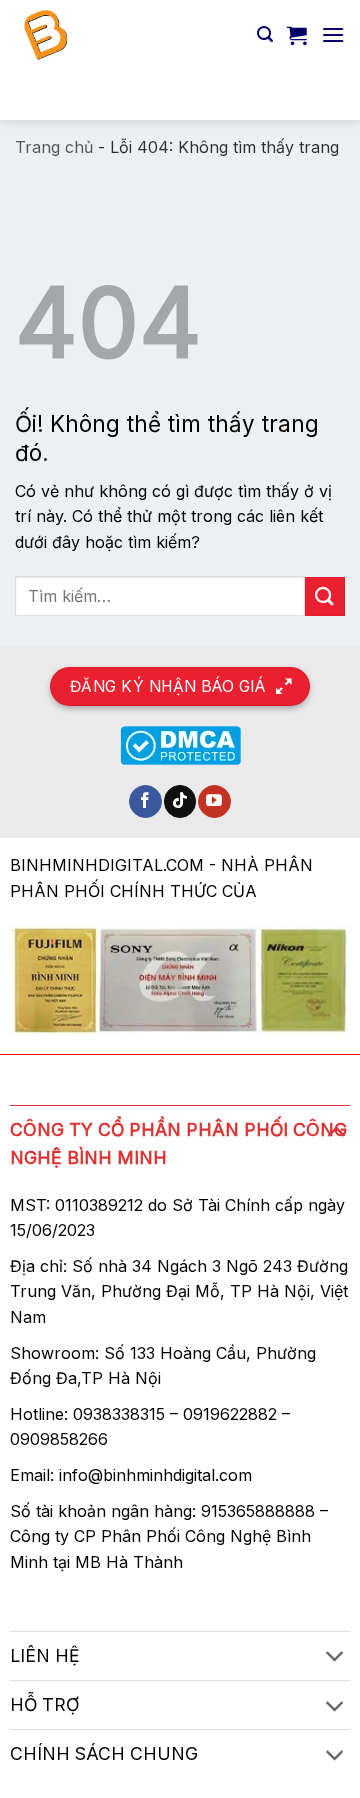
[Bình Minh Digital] (128, 35)
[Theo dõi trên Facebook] (145, 802)
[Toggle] (335, 1130)
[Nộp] (321, 94)
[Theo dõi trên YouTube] (214, 802)
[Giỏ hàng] (297, 35)
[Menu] (333, 34)
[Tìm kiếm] (265, 34)
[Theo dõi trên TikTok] (180, 802)
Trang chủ (54, 147)
